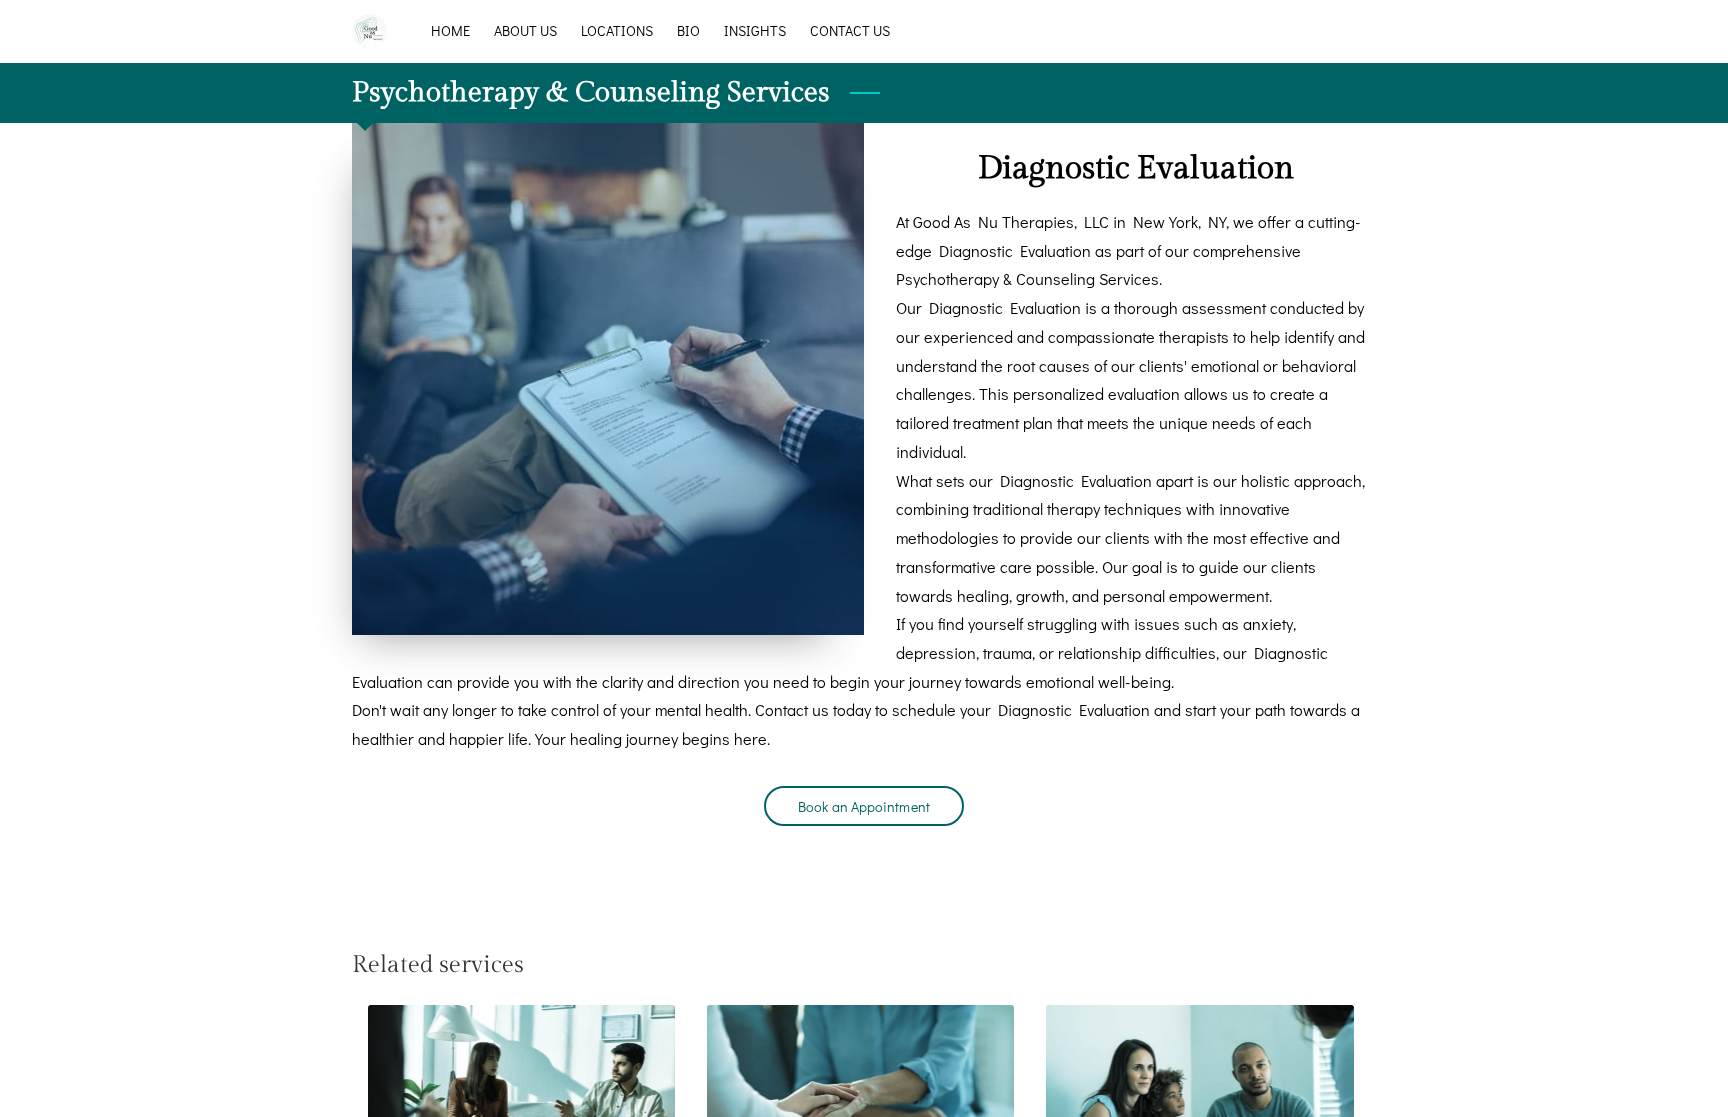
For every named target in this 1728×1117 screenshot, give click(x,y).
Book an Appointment (864, 806)
